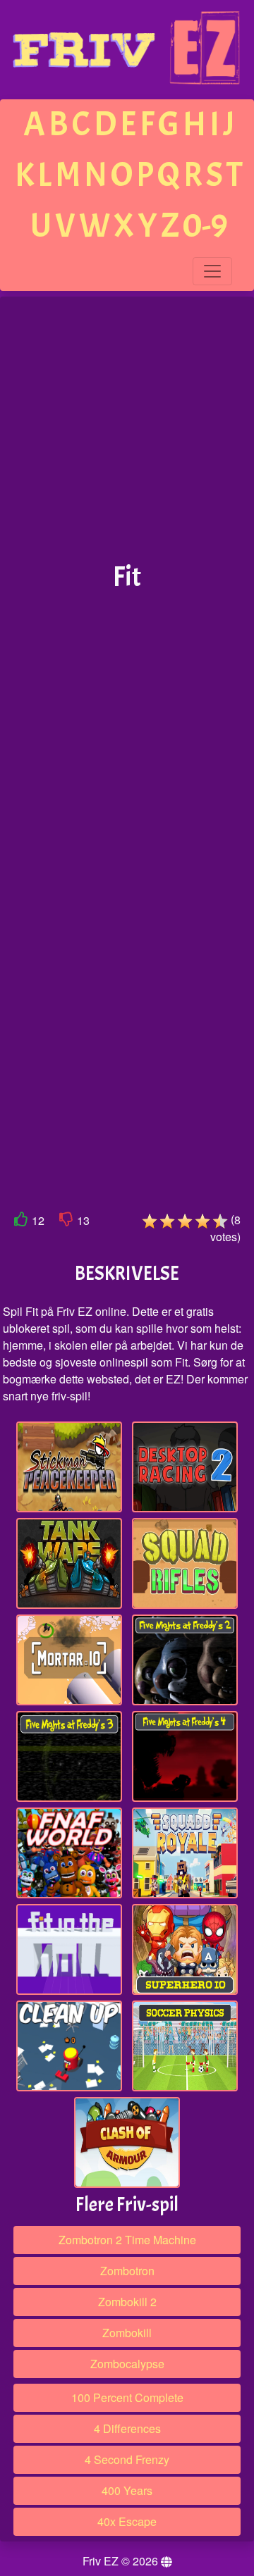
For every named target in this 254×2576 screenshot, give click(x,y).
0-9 (205, 226)
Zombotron (127, 2271)
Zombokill (127, 2333)
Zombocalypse (127, 2364)
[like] (21, 1222)
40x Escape (127, 2521)
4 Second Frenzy (127, 2459)
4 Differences (127, 2428)
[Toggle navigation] (212, 271)
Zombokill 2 (127, 2302)
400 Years (127, 2490)
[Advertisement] (127, 430)
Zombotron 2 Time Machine (127, 2240)
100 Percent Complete (127, 2397)
